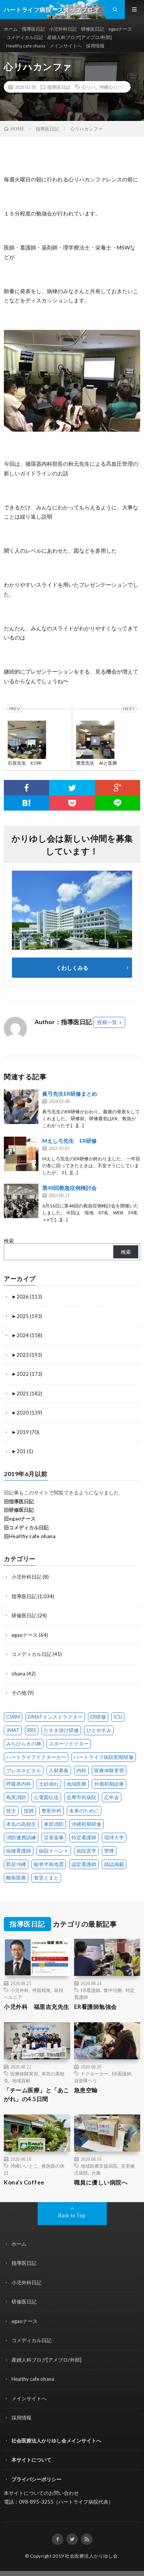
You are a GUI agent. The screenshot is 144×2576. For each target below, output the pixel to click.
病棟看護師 (19, 1851)
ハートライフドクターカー (36, 1757)
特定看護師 (84, 1837)
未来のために (84, 1811)
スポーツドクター (69, 1744)
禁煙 (109, 1851)
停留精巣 (41, 1990)
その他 (19, 1693)
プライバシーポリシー (36, 2479)
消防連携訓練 (21, 1837)
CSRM (13, 1717)
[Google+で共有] (118, 788)
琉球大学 (114, 1837)
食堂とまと (46, 1878)
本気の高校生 (21, 1824)
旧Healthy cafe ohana (30, 1536)
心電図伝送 (46, 1797)
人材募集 (59, 1770)
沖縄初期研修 (86, 1824)
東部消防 (54, 1824)
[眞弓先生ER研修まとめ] (21, 1107)
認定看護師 (84, 1864)
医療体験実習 (109, 1770)
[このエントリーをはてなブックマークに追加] (26, 803)
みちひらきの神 (24, 1744)
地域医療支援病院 (99, 2166)
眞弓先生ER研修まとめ (70, 1094)
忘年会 (112, 1797)
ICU (118, 1717)
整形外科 (51, 1811)
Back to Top (72, 2215)
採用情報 (95, 46)
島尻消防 (16, 1797)
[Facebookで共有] (26, 788)
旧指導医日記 (19, 1501)
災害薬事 (54, 1837)
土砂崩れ (49, 1784)
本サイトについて (31, 2460)
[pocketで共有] (72, 803)
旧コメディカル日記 (26, 1527)
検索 (9, 1241)
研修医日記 (93, 29)
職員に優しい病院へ (101, 2182)
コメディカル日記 (25, 37)
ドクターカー (94, 2074)
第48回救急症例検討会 (70, 1188)
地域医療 (76, 1784)
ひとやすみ (99, 1730)
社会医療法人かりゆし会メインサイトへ (56, 2441)
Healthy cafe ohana (26, 46)
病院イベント (54, 1851)
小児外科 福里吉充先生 (37, 2007)
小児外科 (20, 1990)
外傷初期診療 (109, 1784)
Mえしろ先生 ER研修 (70, 1141)
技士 (11, 1811)
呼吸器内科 (19, 1784)
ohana (18, 1674)
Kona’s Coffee (24, 2182)
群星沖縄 (16, 1864)
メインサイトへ (66, 46)
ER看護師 (90, 1990)
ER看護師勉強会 (96, 2007)
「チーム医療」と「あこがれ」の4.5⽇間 (37, 2094)
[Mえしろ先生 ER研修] (21, 1154)
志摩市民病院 (81, 1797)
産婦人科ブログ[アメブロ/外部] (79, 37)
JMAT (13, 1730)
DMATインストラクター (55, 1717)
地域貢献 (21, 2080)
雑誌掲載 (114, 1864)
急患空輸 (86, 2090)
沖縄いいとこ (24, 2166)
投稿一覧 (107, 1022)
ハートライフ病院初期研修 (104, 1757)
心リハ (89, 87)
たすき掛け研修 (61, 1730)
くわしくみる (75, 968)
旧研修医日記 (19, 1510)
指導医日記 (33, 29)
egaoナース (120, 29)
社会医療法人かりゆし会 (91, 2556)
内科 (81, 1770)
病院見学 (86, 1851)
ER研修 (98, 1717)
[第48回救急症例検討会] (21, 1201)
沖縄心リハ (111, 87)
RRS (32, 1730)
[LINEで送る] (118, 803)
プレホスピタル (24, 1770)
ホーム (11, 29)
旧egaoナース (20, 1519)
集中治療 (113, 1990)
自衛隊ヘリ (86, 2080)
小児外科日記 (63, 29)
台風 (96, 2173)
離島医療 (16, 1878)
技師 (29, 1811)
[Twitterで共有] (72, 788)
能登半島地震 (49, 1864)
